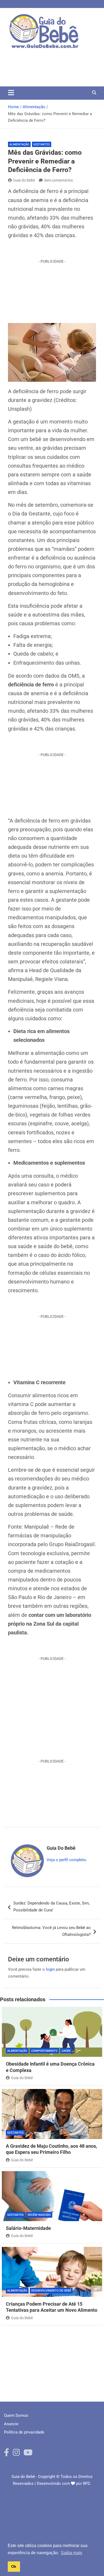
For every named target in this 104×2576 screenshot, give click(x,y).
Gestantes (42, 144)
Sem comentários (58, 180)
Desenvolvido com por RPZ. (64, 2483)
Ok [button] (14, 2566)
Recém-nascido (39, 2215)
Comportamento (44, 2051)
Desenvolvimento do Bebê (51, 2291)
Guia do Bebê (24, 180)
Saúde (66, 2051)
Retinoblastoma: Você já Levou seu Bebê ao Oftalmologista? (51, 1931)
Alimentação (19, 144)
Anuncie (11, 2424)
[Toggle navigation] (11, 93)
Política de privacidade (24, 2432)
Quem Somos (16, 2415)
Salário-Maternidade (28, 2228)
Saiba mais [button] (71, 2553)
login (50, 1969)
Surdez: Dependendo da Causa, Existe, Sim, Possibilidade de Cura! (51, 1907)
